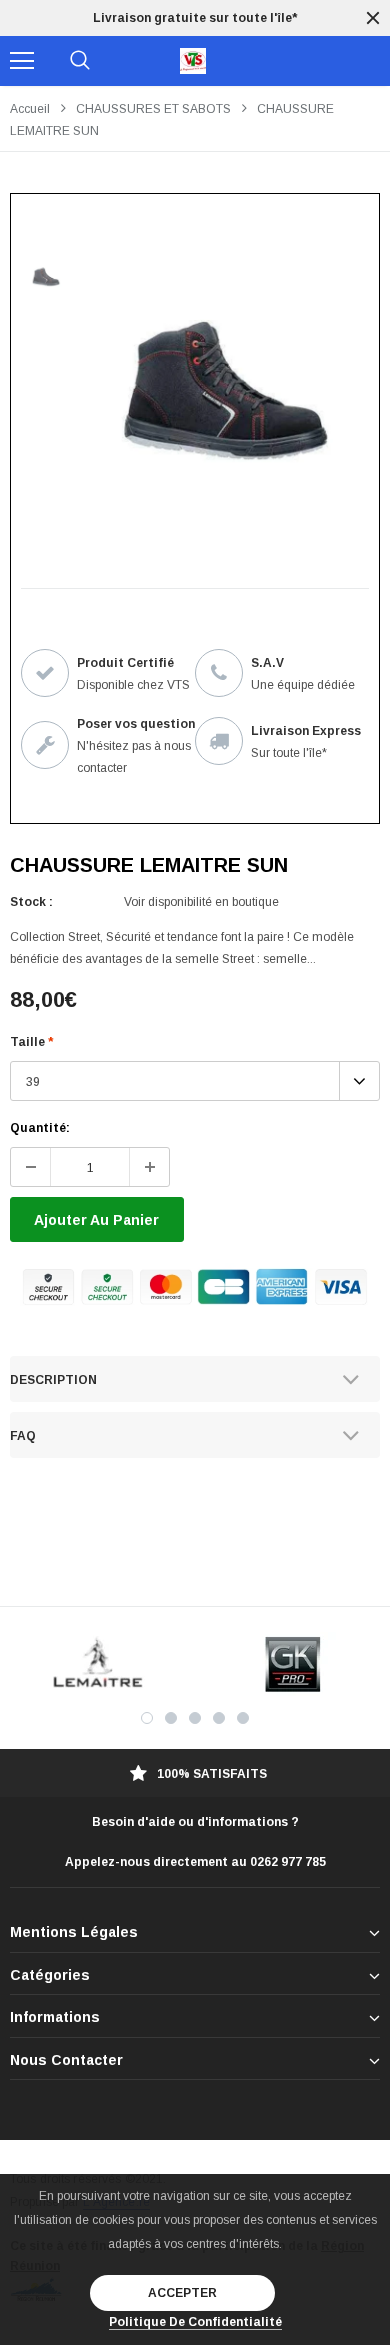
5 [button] (243, 1718)
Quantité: (40, 1128)
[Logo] (193, 61)
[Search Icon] (80, 61)
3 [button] (195, 1718)
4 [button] (219, 1718)
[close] (373, 18)
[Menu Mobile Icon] (22, 61)
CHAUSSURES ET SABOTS (153, 109)
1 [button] (147, 1718)
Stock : (31, 902)
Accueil (30, 109)
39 (33, 1082)
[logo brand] (97, 1664)
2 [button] (171, 1718)
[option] (195, 18)
